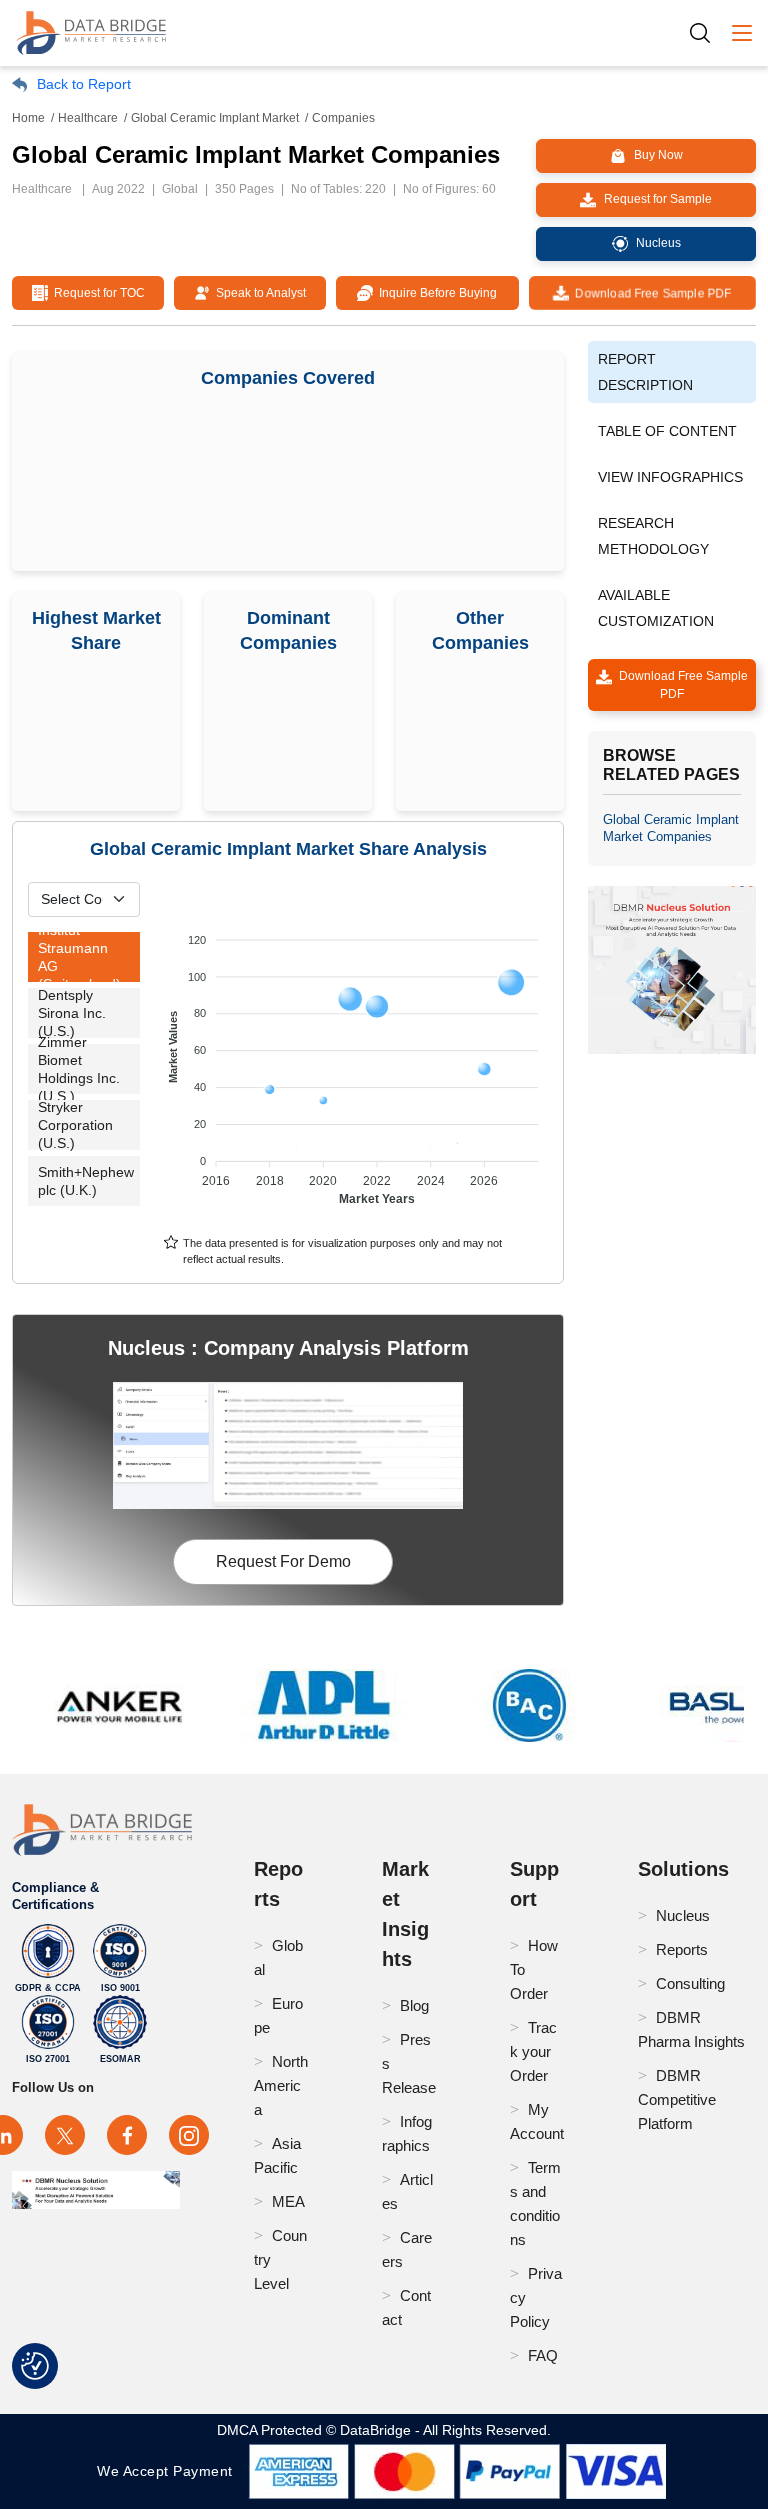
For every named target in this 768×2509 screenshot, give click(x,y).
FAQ (543, 2355)
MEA (288, 2201)
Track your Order (533, 2051)
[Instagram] (189, 2135)
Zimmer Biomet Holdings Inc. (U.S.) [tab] (79, 1069)
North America (281, 2085)
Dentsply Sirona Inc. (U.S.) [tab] (72, 1013)
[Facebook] (127, 2135)
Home (28, 118)
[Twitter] (65, 2135)
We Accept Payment (169, 2471)
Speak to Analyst (258, 293)
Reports (682, 1949)
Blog (414, 2005)
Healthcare (88, 118)
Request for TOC (96, 293)
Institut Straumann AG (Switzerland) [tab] (79, 957)
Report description (645, 372)
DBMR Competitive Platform (677, 2099)
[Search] (707, 32)
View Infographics (670, 477)
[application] (356, 1060)
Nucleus (683, 1915)
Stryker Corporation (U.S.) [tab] (75, 1125)
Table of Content (667, 431)
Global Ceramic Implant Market (215, 118)
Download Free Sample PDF (651, 293)
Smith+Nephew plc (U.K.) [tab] (86, 1181)
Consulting (690, 1983)
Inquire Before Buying (435, 293)
